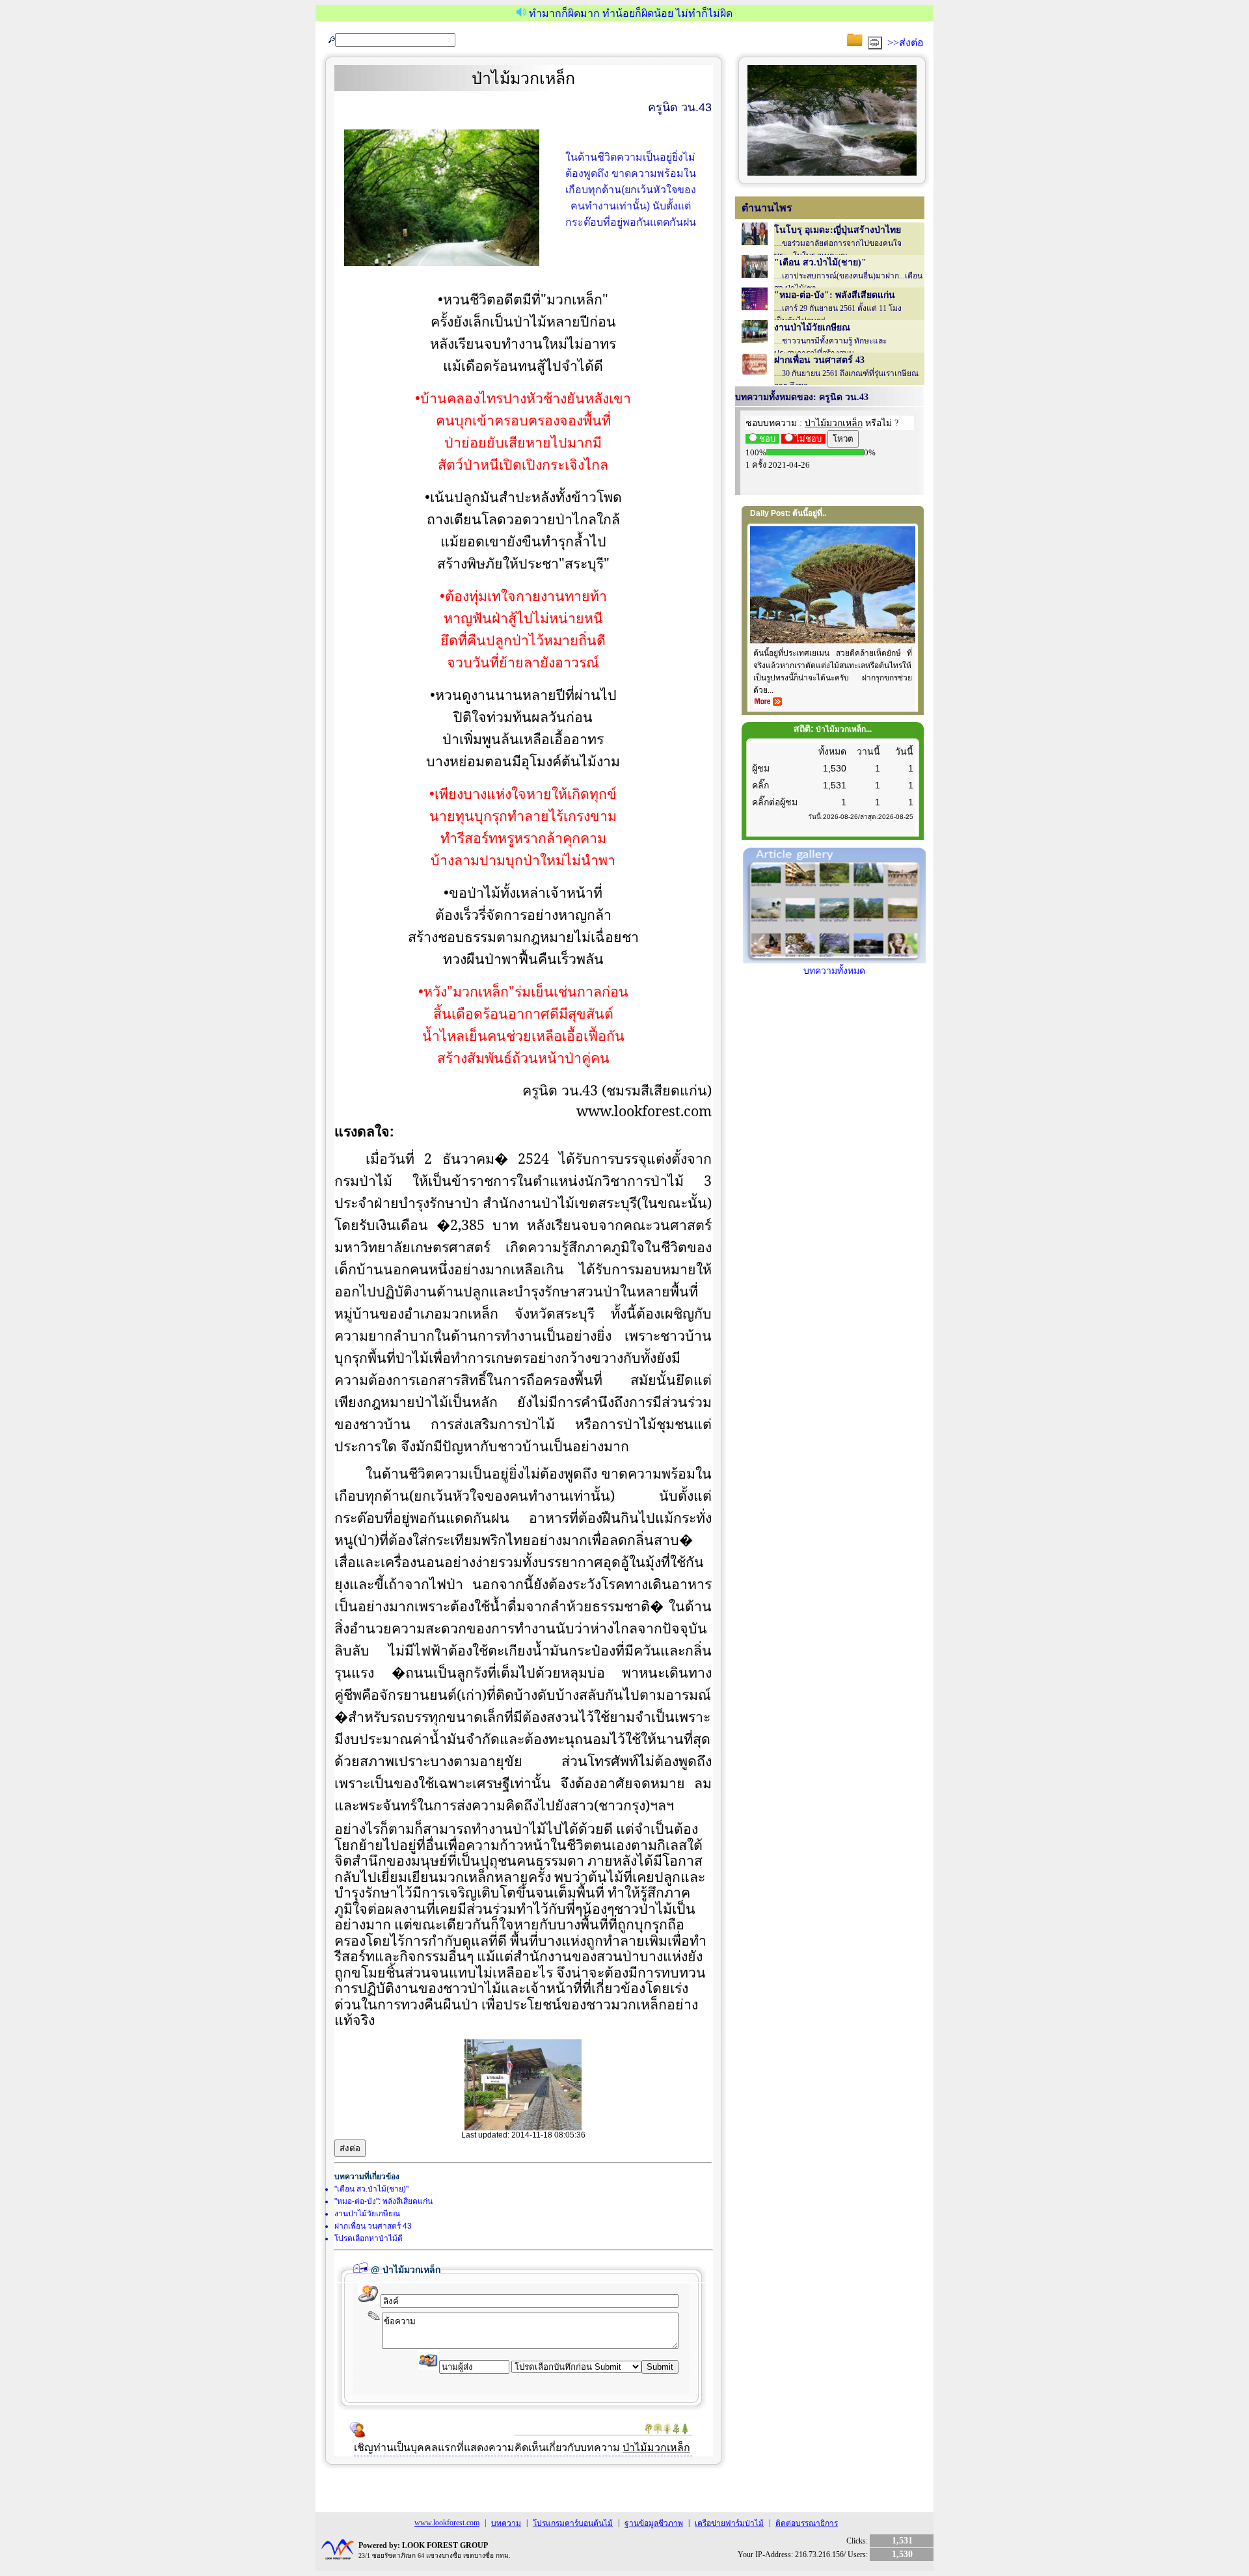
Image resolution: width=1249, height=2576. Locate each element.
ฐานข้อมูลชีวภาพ (654, 2523)
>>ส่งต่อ (906, 43)
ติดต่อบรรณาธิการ (807, 2523)
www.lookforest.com (447, 2523)
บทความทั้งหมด (834, 971)
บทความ (506, 2523)
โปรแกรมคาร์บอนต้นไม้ (573, 2523)
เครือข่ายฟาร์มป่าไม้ (729, 2523)
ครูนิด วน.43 (680, 107)
